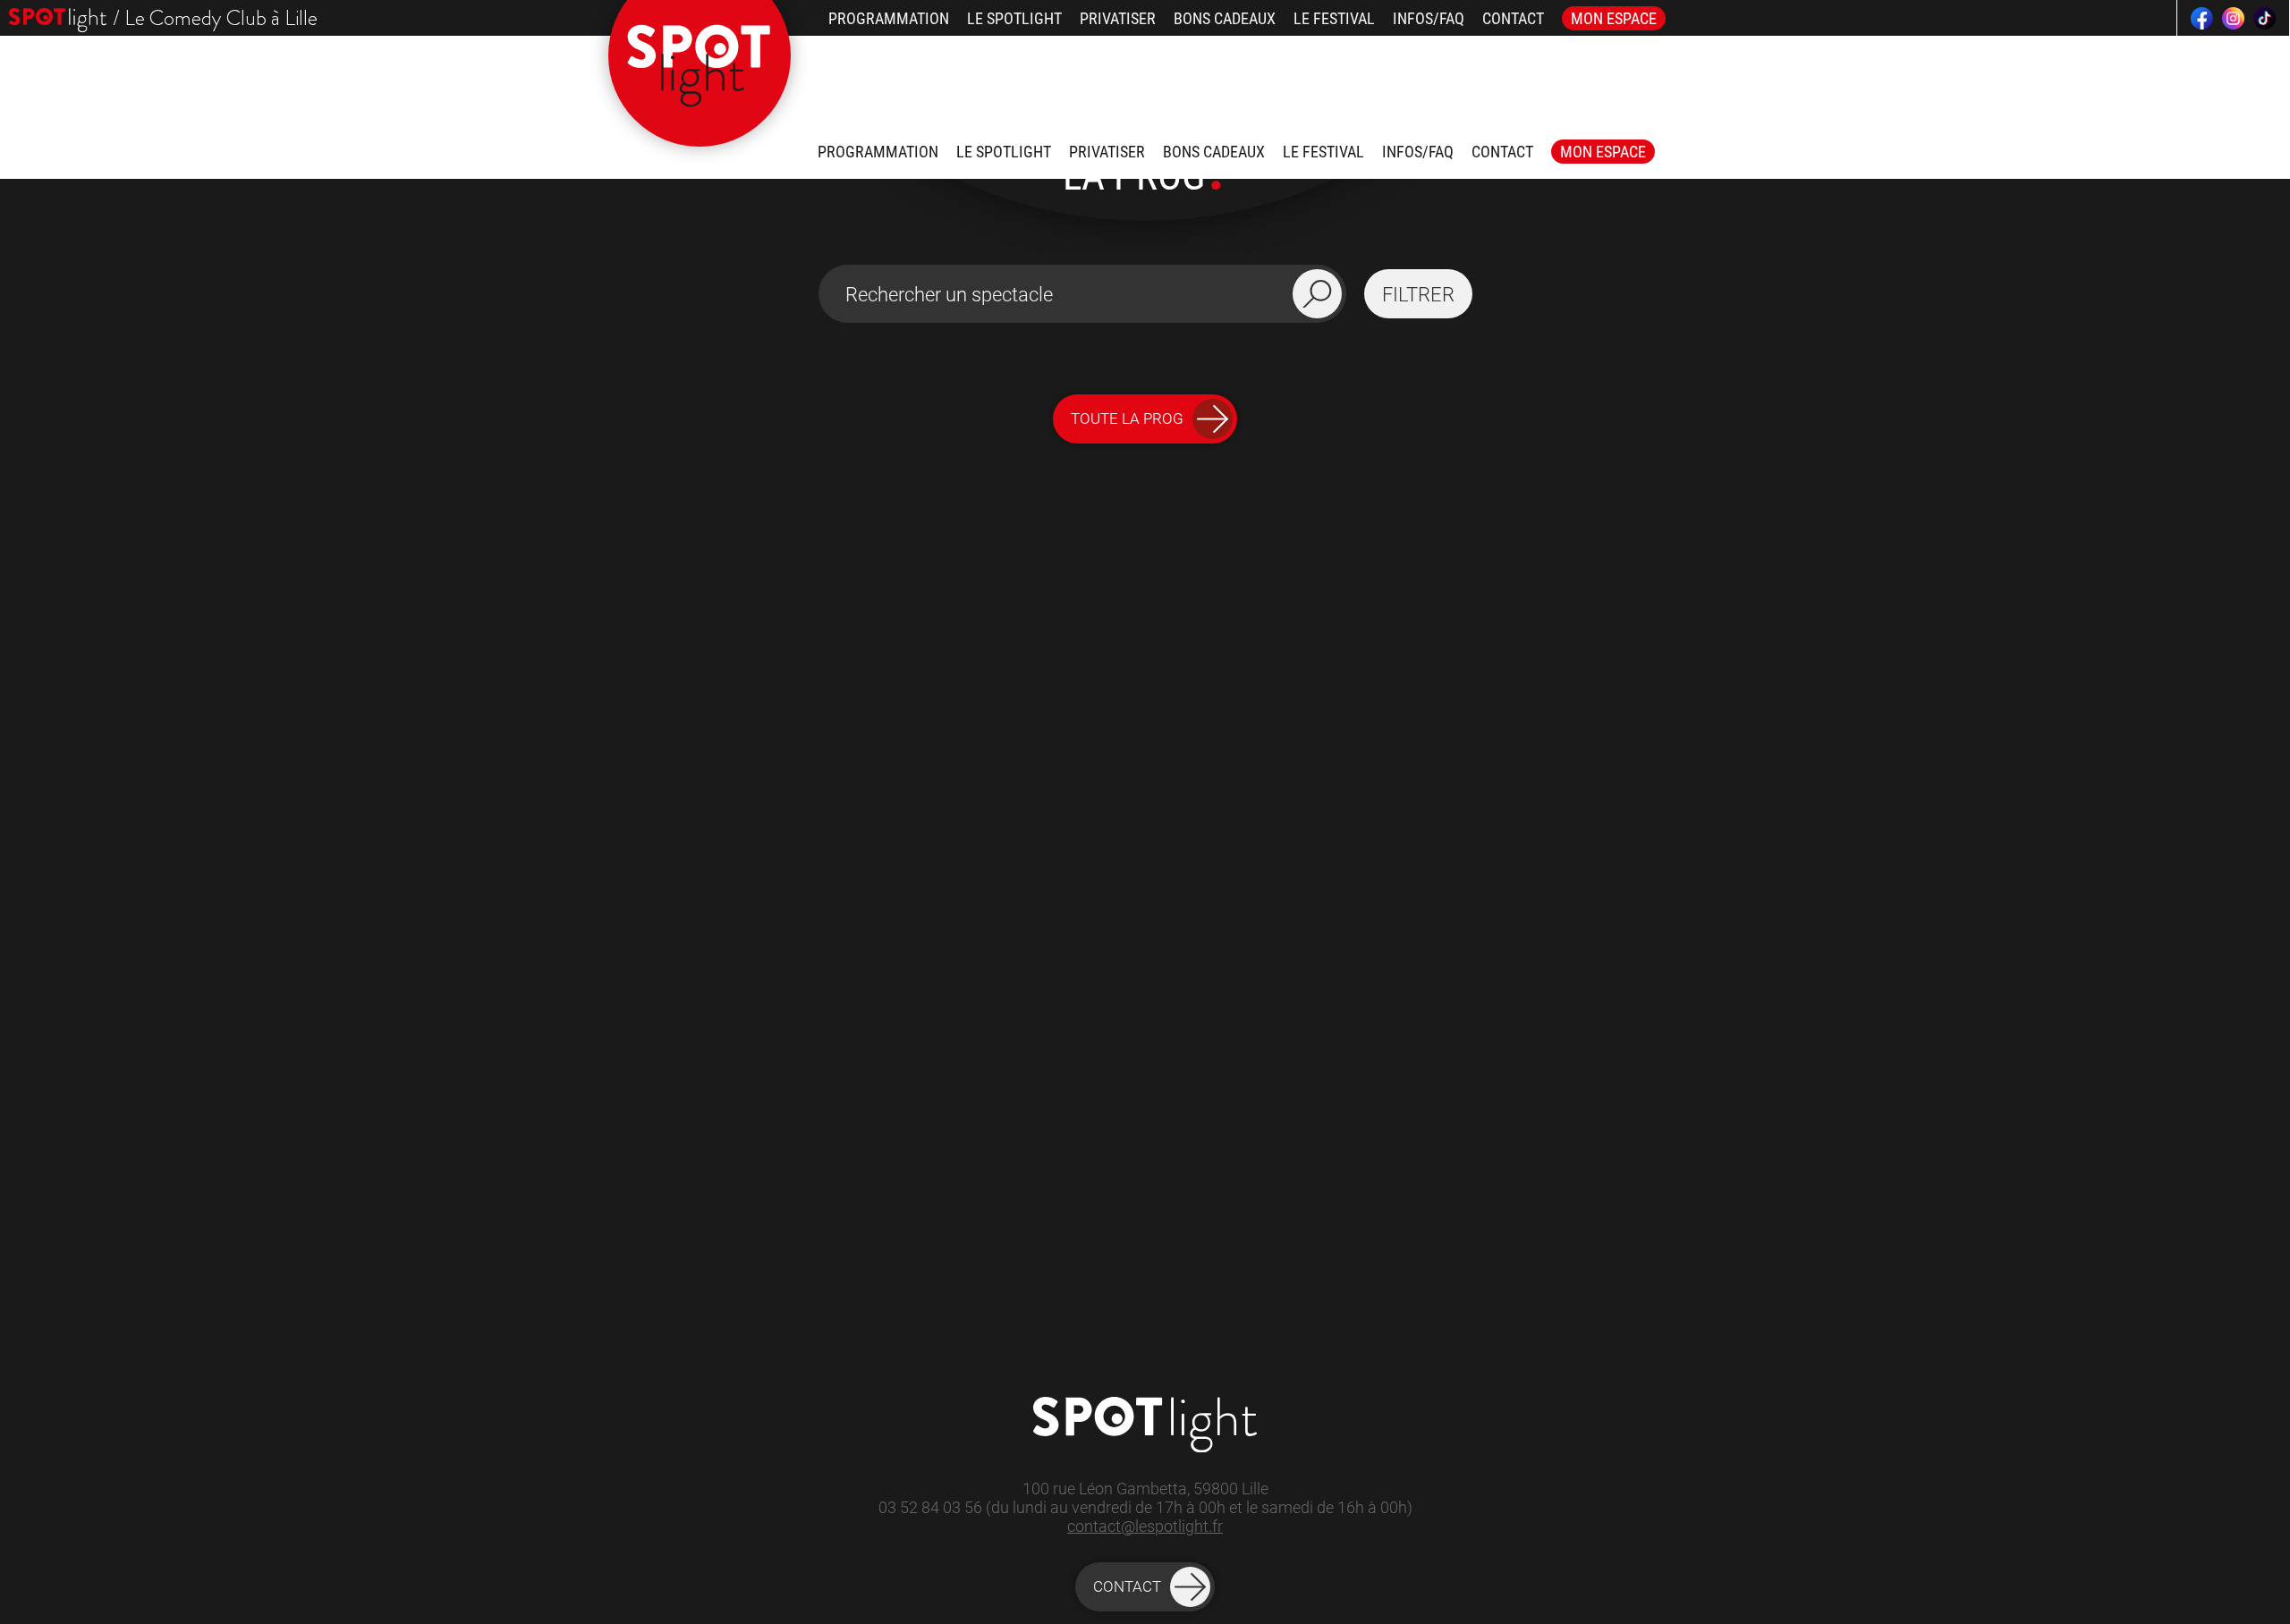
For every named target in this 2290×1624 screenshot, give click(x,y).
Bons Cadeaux (1225, 18)
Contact (1513, 18)
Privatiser (1118, 18)
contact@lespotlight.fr (1145, 1526)
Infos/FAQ (1429, 18)
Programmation (889, 18)
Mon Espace (1614, 18)
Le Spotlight (1014, 18)
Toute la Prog (1127, 419)
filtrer (1418, 294)
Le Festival (1334, 18)
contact (1127, 1586)
